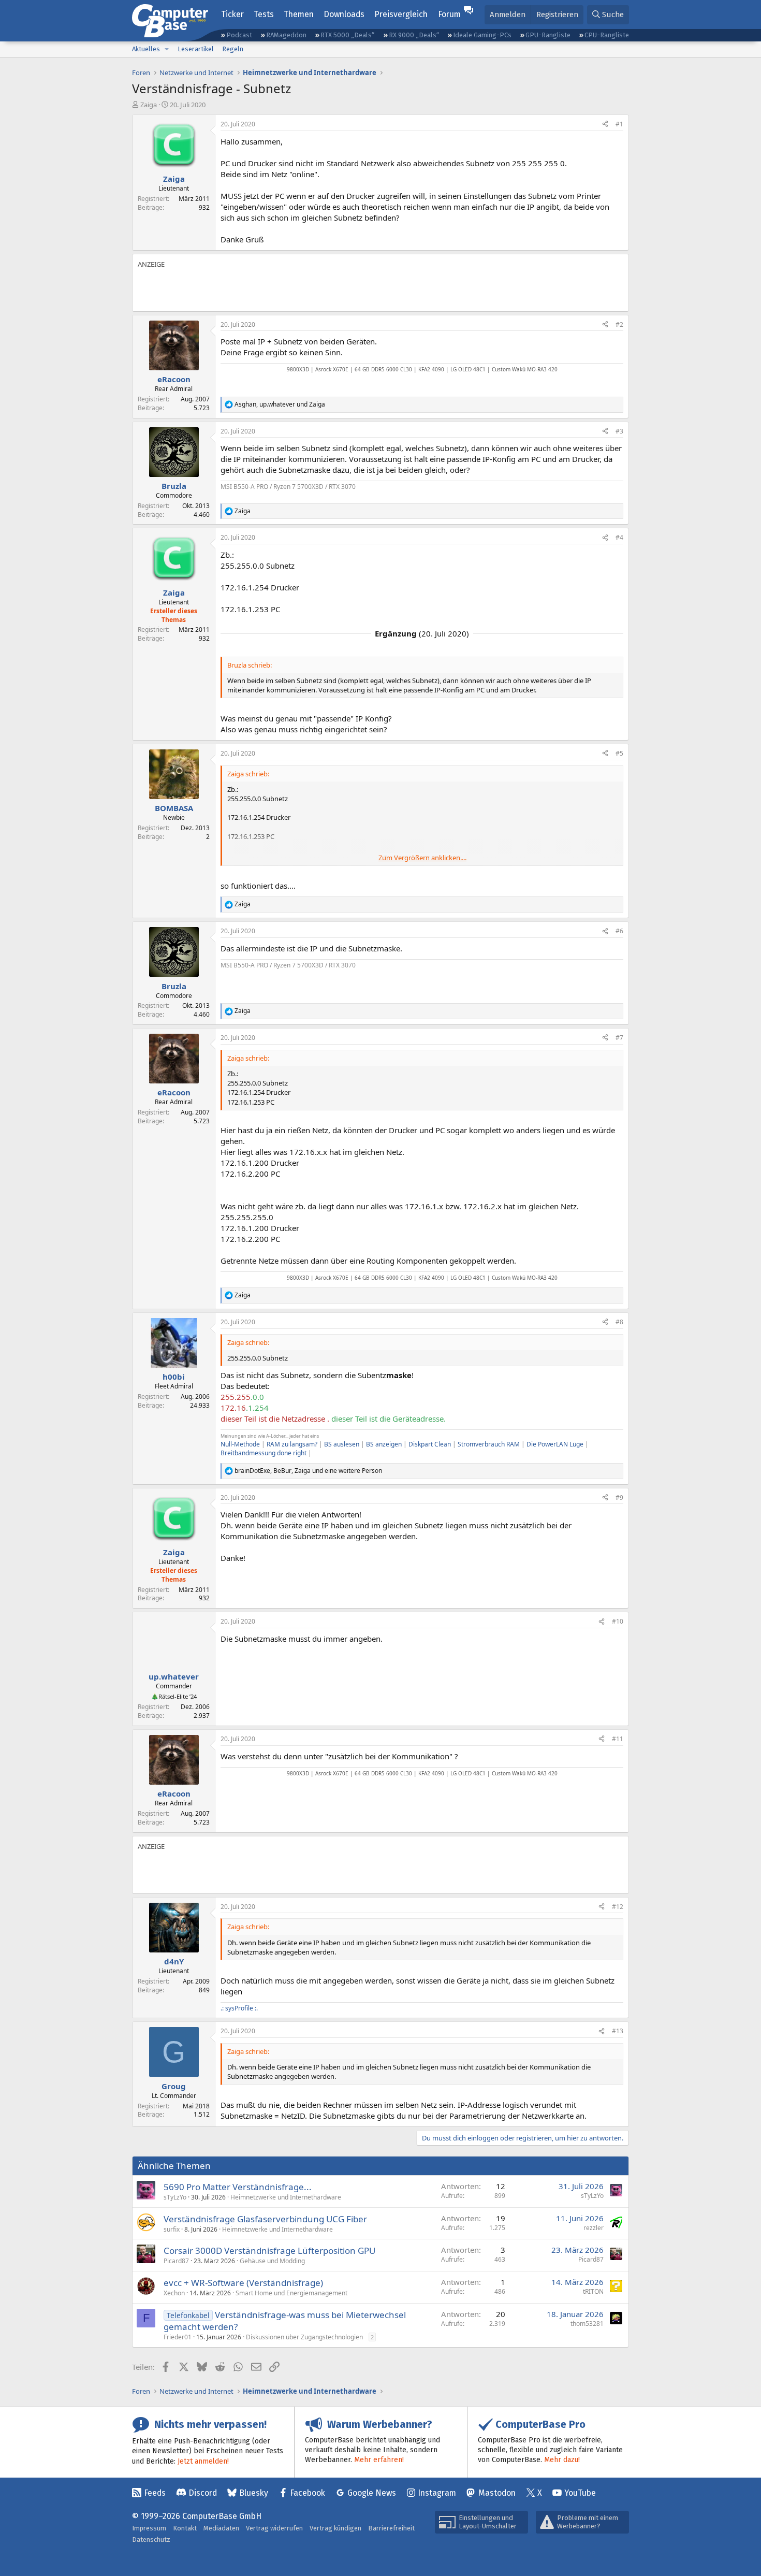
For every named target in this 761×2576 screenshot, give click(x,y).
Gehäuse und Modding (272, 2261)
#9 (619, 1497)
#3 (619, 431)
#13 (618, 2031)
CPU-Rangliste (607, 35)
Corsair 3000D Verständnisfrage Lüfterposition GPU (269, 2251)
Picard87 (176, 2261)
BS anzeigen (384, 1444)
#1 (619, 124)
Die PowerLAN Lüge (555, 1444)
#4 (619, 537)
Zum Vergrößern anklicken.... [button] (422, 858)
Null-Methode (240, 1444)
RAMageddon (286, 35)
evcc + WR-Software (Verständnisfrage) (243, 2283)
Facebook (308, 2493)
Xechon (174, 2293)
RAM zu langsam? (292, 1444)
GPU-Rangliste (548, 35)
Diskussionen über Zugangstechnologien (304, 2337)
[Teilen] (605, 125)
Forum (449, 14)
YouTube (580, 2493)
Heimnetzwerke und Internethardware (286, 2197)
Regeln (233, 49)
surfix (172, 2229)
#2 (619, 324)
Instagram (437, 2493)
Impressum (149, 2528)
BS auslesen (342, 1444)
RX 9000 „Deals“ (414, 35)
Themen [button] (299, 14)
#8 (619, 1322)
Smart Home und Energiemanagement (291, 2293)
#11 (618, 1739)
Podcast (239, 35)
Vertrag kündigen (335, 2528)
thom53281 (587, 2324)
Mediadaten (221, 2528)
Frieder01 (178, 2337)
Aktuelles (146, 49)
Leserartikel (196, 49)
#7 (619, 1038)
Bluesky (254, 2493)
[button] (167, 49)
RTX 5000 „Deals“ (347, 35)
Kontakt (185, 2528)
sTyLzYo (175, 2197)
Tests (264, 14)
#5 (619, 753)
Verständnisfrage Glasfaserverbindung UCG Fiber (265, 2219)
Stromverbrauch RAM (489, 1444)
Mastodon (497, 2493)
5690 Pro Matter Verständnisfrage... (238, 2187)
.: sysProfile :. (239, 2008)
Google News (372, 2493)
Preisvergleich (401, 14)
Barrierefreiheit (391, 2528)
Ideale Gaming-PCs (482, 35)
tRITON (593, 2291)
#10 (618, 1621)
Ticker (232, 14)
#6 (619, 931)
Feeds (155, 2493)
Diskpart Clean (430, 1444)
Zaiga (149, 105)
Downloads (344, 14)
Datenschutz (151, 2539)
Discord (203, 2493)
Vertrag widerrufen (274, 2528)
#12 (618, 1907)
